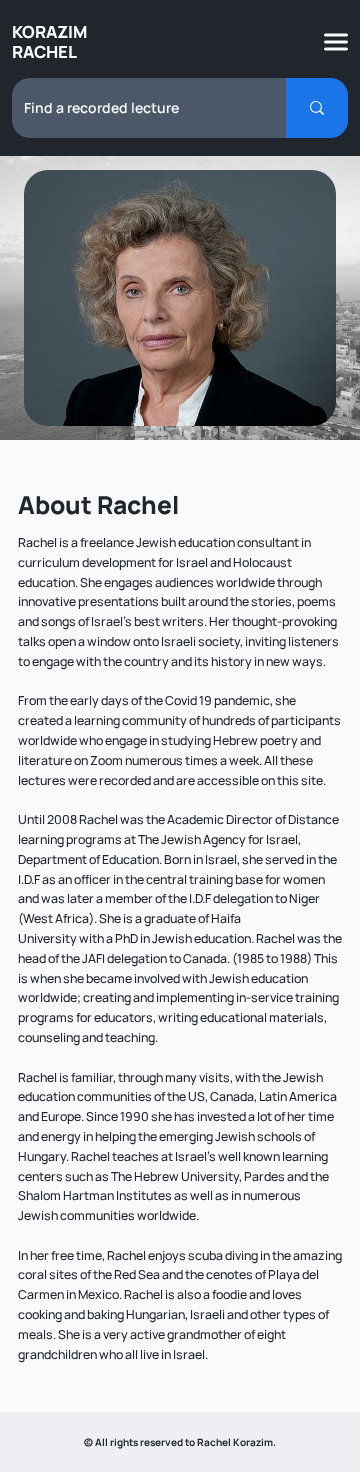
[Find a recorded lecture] (317, 108)
